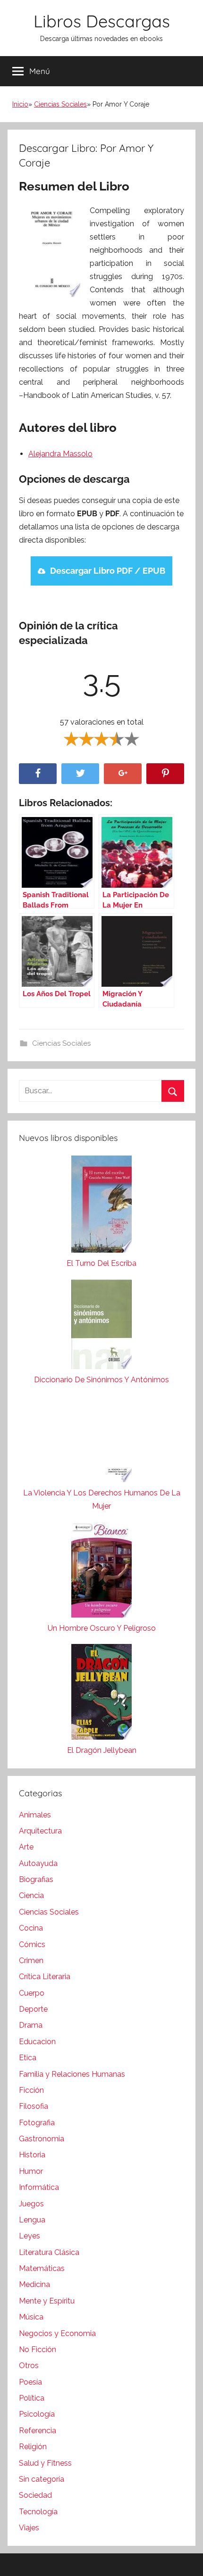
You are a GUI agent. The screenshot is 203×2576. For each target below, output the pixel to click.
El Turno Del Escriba (101, 1263)
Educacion (37, 2042)
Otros (29, 2365)
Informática (39, 2187)
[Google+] (123, 774)
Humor (31, 2171)
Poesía (30, 2382)
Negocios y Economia (57, 2333)
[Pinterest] (165, 774)
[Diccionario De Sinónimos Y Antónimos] (101, 1326)
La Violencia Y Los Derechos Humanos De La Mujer (102, 1499)
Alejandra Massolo (60, 454)
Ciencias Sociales (60, 104)
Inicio (20, 104)
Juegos (31, 2204)
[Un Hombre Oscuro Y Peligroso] (101, 1572)
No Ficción (38, 2349)
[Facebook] (38, 774)
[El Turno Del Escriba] (101, 1206)
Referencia (38, 2431)
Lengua (32, 2220)
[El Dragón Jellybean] (101, 1694)
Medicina (34, 2284)
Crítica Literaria (45, 1977)
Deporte (33, 2009)
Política (32, 2398)
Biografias (36, 1879)
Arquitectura (40, 1831)
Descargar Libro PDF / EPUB (108, 571)
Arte (26, 1847)
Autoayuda (38, 1863)
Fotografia (37, 2123)
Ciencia (31, 1895)
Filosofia (34, 2106)
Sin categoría (42, 2479)
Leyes (30, 2236)
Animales (35, 1815)
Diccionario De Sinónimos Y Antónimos (101, 1380)
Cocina (31, 1928)
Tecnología (38, 2512)
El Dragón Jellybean (102, 1750)
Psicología (37, 2414)
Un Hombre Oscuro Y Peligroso (102, 1628)
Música (31, 2317)
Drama (31, 2025)
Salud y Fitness (45, 2463)
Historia (32, 2155)
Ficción (31, 2090)
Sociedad (35, 2495)
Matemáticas (42, 2268)
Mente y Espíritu (47, 2301)
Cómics (32, 1944)
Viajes (29, 2528)
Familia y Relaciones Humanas (72, 2074)
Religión (33, 2447)
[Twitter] (80, 774)
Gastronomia (42, 2139)
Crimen (31, 1961)
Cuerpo (32, 1993)
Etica (28, 2058)
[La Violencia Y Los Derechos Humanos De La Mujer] (101, 1441)
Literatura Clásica (49, 2252)
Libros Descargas (102, 21)
